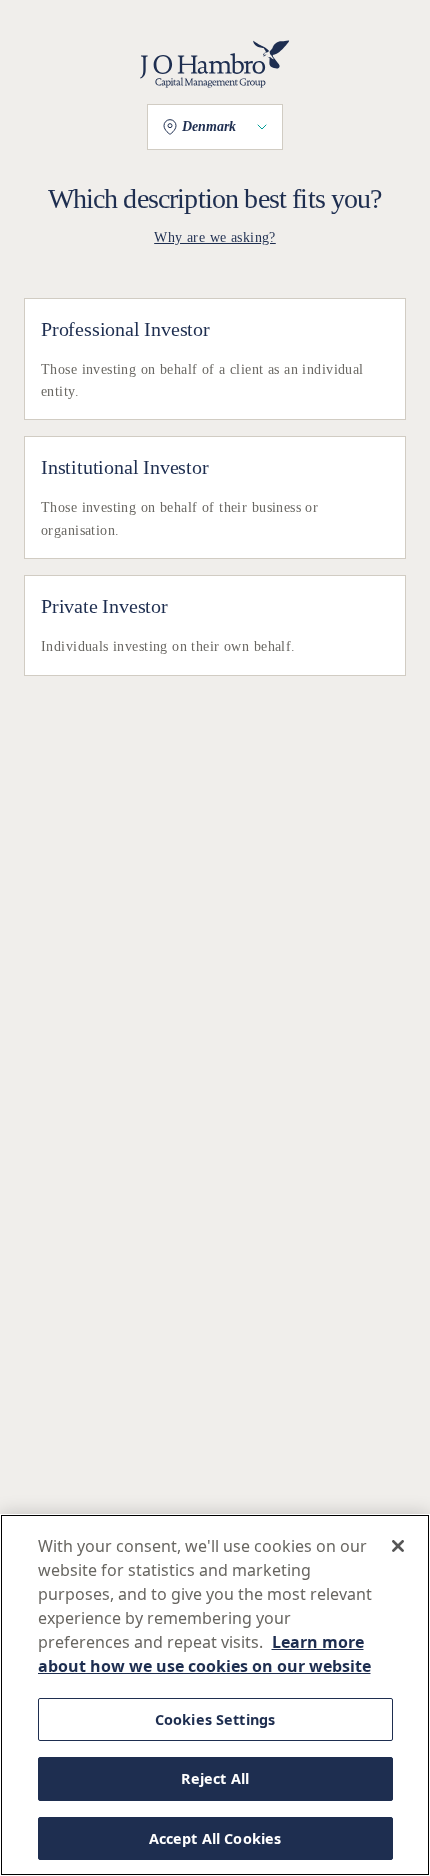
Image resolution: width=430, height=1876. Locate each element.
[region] (215, 1695)
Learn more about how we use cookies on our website (204, 1654)
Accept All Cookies (215, 1838)
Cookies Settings (215, 1719)
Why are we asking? (215, 237)
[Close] (398, 1546)
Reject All (215, 1778)
